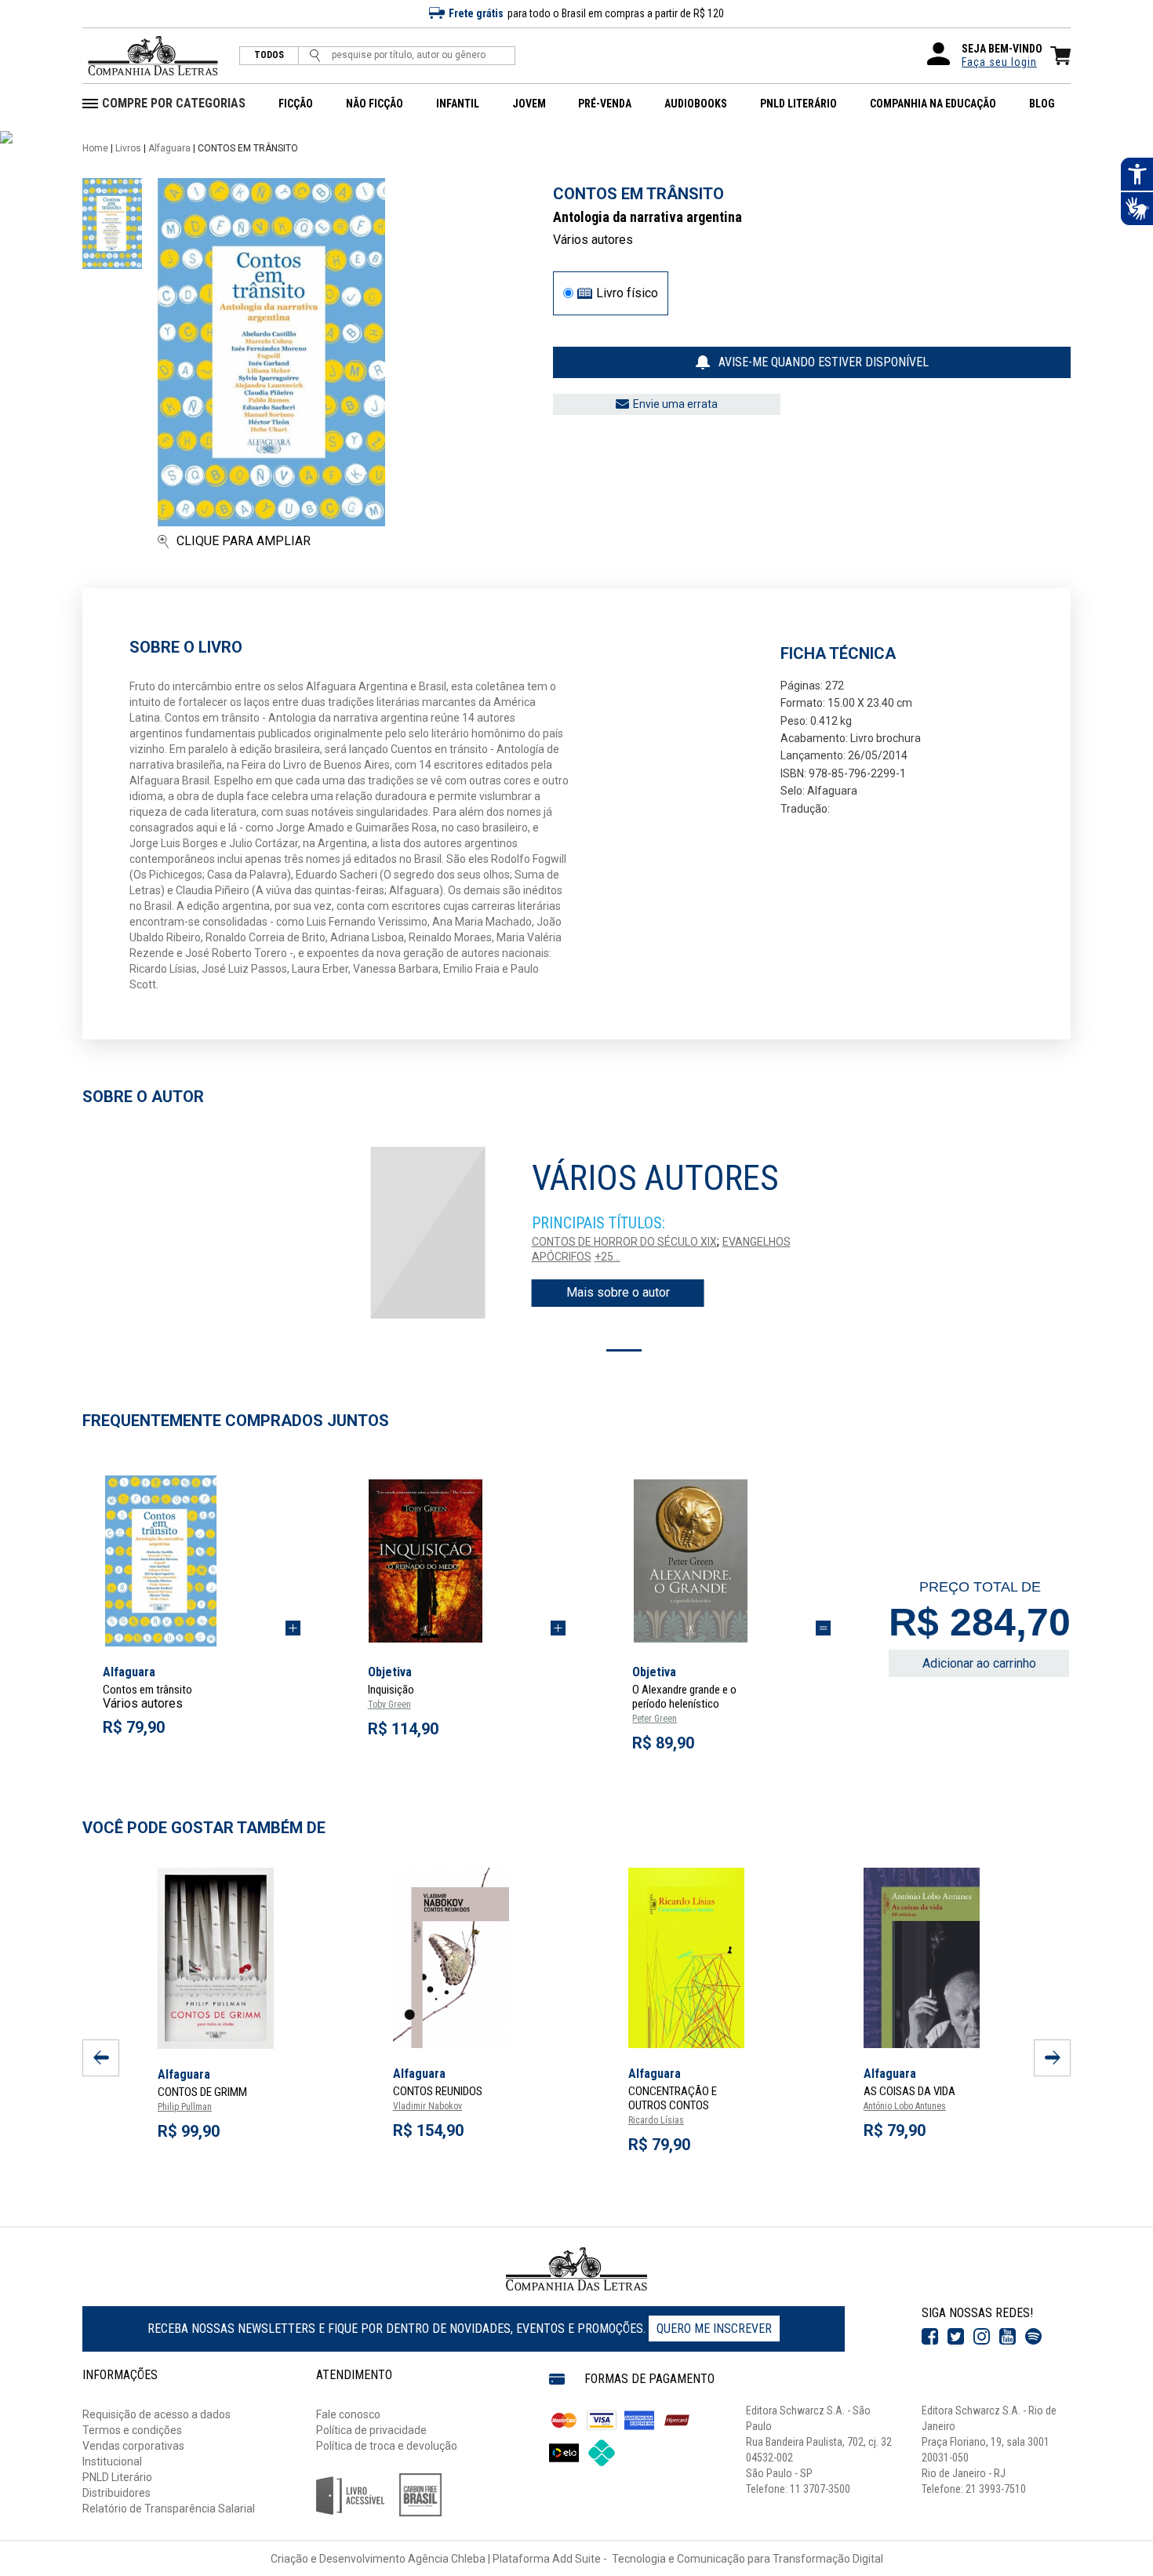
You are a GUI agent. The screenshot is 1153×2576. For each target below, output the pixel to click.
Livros (128, 148)
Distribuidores (116, 2493)
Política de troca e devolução (387, 2446)
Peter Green (655, 1719)
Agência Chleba (447, 2559)
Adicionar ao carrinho (979, 1663)
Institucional (112, 2461)
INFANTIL (458, 104)
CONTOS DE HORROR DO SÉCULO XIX (624, 1242)
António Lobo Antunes (905, 2106)
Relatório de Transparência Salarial (169, 2509)
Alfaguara (169, 148)
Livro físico (627, 293)
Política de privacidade (371, 2430)
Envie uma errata (675, 404)
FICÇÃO (296, 104)
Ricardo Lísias (656, 2120)
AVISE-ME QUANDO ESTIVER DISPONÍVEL (824, 362)
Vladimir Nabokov (427, 2106)
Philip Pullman (185, 2107)
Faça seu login (999, 62)
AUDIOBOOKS (696, 104)
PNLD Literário (117, 2477)
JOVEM (529, 104)
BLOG (1042, 104)
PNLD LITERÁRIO (798, 104)
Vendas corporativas (133, 2446)
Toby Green (389, 1705)
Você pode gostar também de (204, 1828)
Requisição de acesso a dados (156, 2414)
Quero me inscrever (714, 2329)
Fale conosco (348, 2414)
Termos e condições (132, 2430)
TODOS (269, 55)
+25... (607, 1257)
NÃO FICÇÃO (375, 104)
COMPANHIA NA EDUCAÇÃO (933, 104)
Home (95, 148)
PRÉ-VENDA (605, 104)
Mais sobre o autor (618, 1292)
